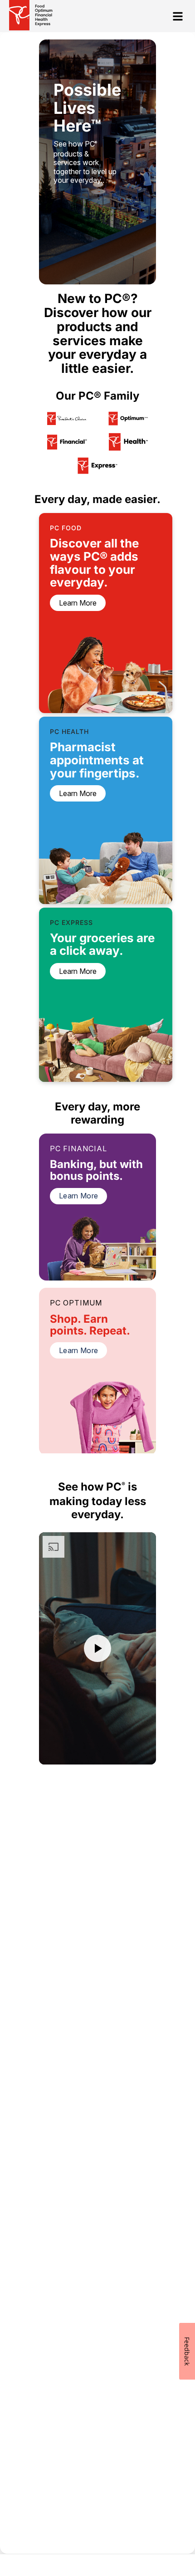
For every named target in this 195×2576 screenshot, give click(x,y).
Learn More (78, 1196)
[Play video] (97, 1648)
